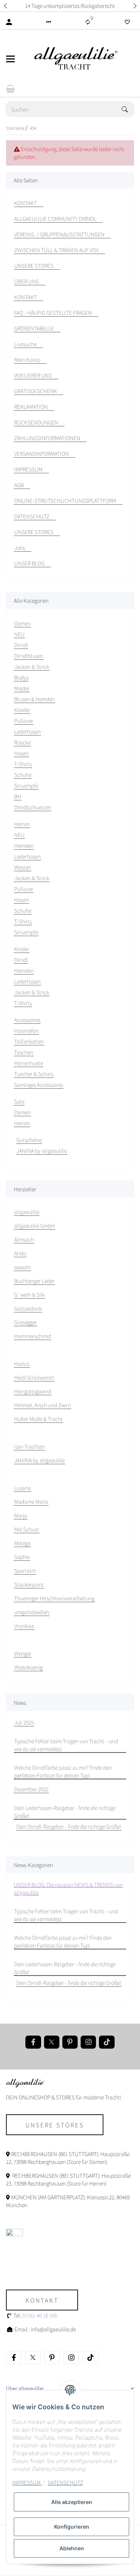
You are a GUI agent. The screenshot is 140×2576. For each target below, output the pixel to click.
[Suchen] (128, 109)
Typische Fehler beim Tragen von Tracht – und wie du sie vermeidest (66, 1745)
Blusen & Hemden (35, 699)
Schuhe (23, 775)
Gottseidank (28, 1308)
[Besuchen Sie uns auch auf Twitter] (52, 2042)
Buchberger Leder (34, 1281)
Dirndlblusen (29, 656)
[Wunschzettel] (127, 22)
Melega (22, 1543)
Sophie (22, 1557)
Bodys (21, 677)
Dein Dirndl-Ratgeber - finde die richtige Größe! (69, 1826)
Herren (22, 1123)
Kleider (22, 710)
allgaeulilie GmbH (35, 1226)
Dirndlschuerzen (33, 807)
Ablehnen (72, 2548)
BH (18, 796)
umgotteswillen (32, 1612)
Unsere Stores (55, 2125)
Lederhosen (27, 731)
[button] (5, 6)
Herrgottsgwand (33, 1391)
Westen (23, 867)
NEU (19, 634)
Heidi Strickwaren (34, 1377)
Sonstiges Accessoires (39, 1085)
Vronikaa (24, 1626)
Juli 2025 (24, 1722)
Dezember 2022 (31, 1789)
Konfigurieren (72, 2527)
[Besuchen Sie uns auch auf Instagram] (88, 2042)
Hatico (22, 1364)
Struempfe (26, 785)
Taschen (24, 1052)
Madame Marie (31, 1502)
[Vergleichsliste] (88, 22)
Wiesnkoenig (28, 1667)
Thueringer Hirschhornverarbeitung (54, 1598)
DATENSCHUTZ (65, 2482)
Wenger (23, 1653)
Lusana (23, 1488)
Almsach (24, 1239)
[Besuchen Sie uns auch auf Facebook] (33, 2042)
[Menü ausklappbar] (10, 59)
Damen (22, 1112)
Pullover (24, 721)
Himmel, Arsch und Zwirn (43, 1405)
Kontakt (42, 2300)
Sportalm (25, 1571)
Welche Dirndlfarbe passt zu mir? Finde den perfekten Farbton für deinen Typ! (63, 1771)
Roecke (22, 742)
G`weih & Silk (29, 1295)
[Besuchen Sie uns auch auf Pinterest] (70, 2042)
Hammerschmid (32, 1336)
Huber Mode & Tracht (38, 1419)
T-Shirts (23, 764)
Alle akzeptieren (72, 2502)
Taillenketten (29, 1041)
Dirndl (21, 645)
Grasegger (26, 1322)
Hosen (21, 753)
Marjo (21, 1515)
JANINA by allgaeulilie (42, 1151)
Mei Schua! (27, 1529)
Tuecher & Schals (34, 1074)
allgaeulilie (27, 1212)
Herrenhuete (29, 1063)
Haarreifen (26, 1030)
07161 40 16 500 (40, 2315)
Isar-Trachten (29, 1446)
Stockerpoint (29, 1584)
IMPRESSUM (27, 2482)
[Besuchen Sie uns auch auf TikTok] (107, 2042)
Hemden (24, 845)
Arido (20, 1253)
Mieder (22, 688)
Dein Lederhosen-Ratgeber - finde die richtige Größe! (65, 1812)
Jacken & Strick (32, 666)
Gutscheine (29, 1140)
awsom (22, 1267)
